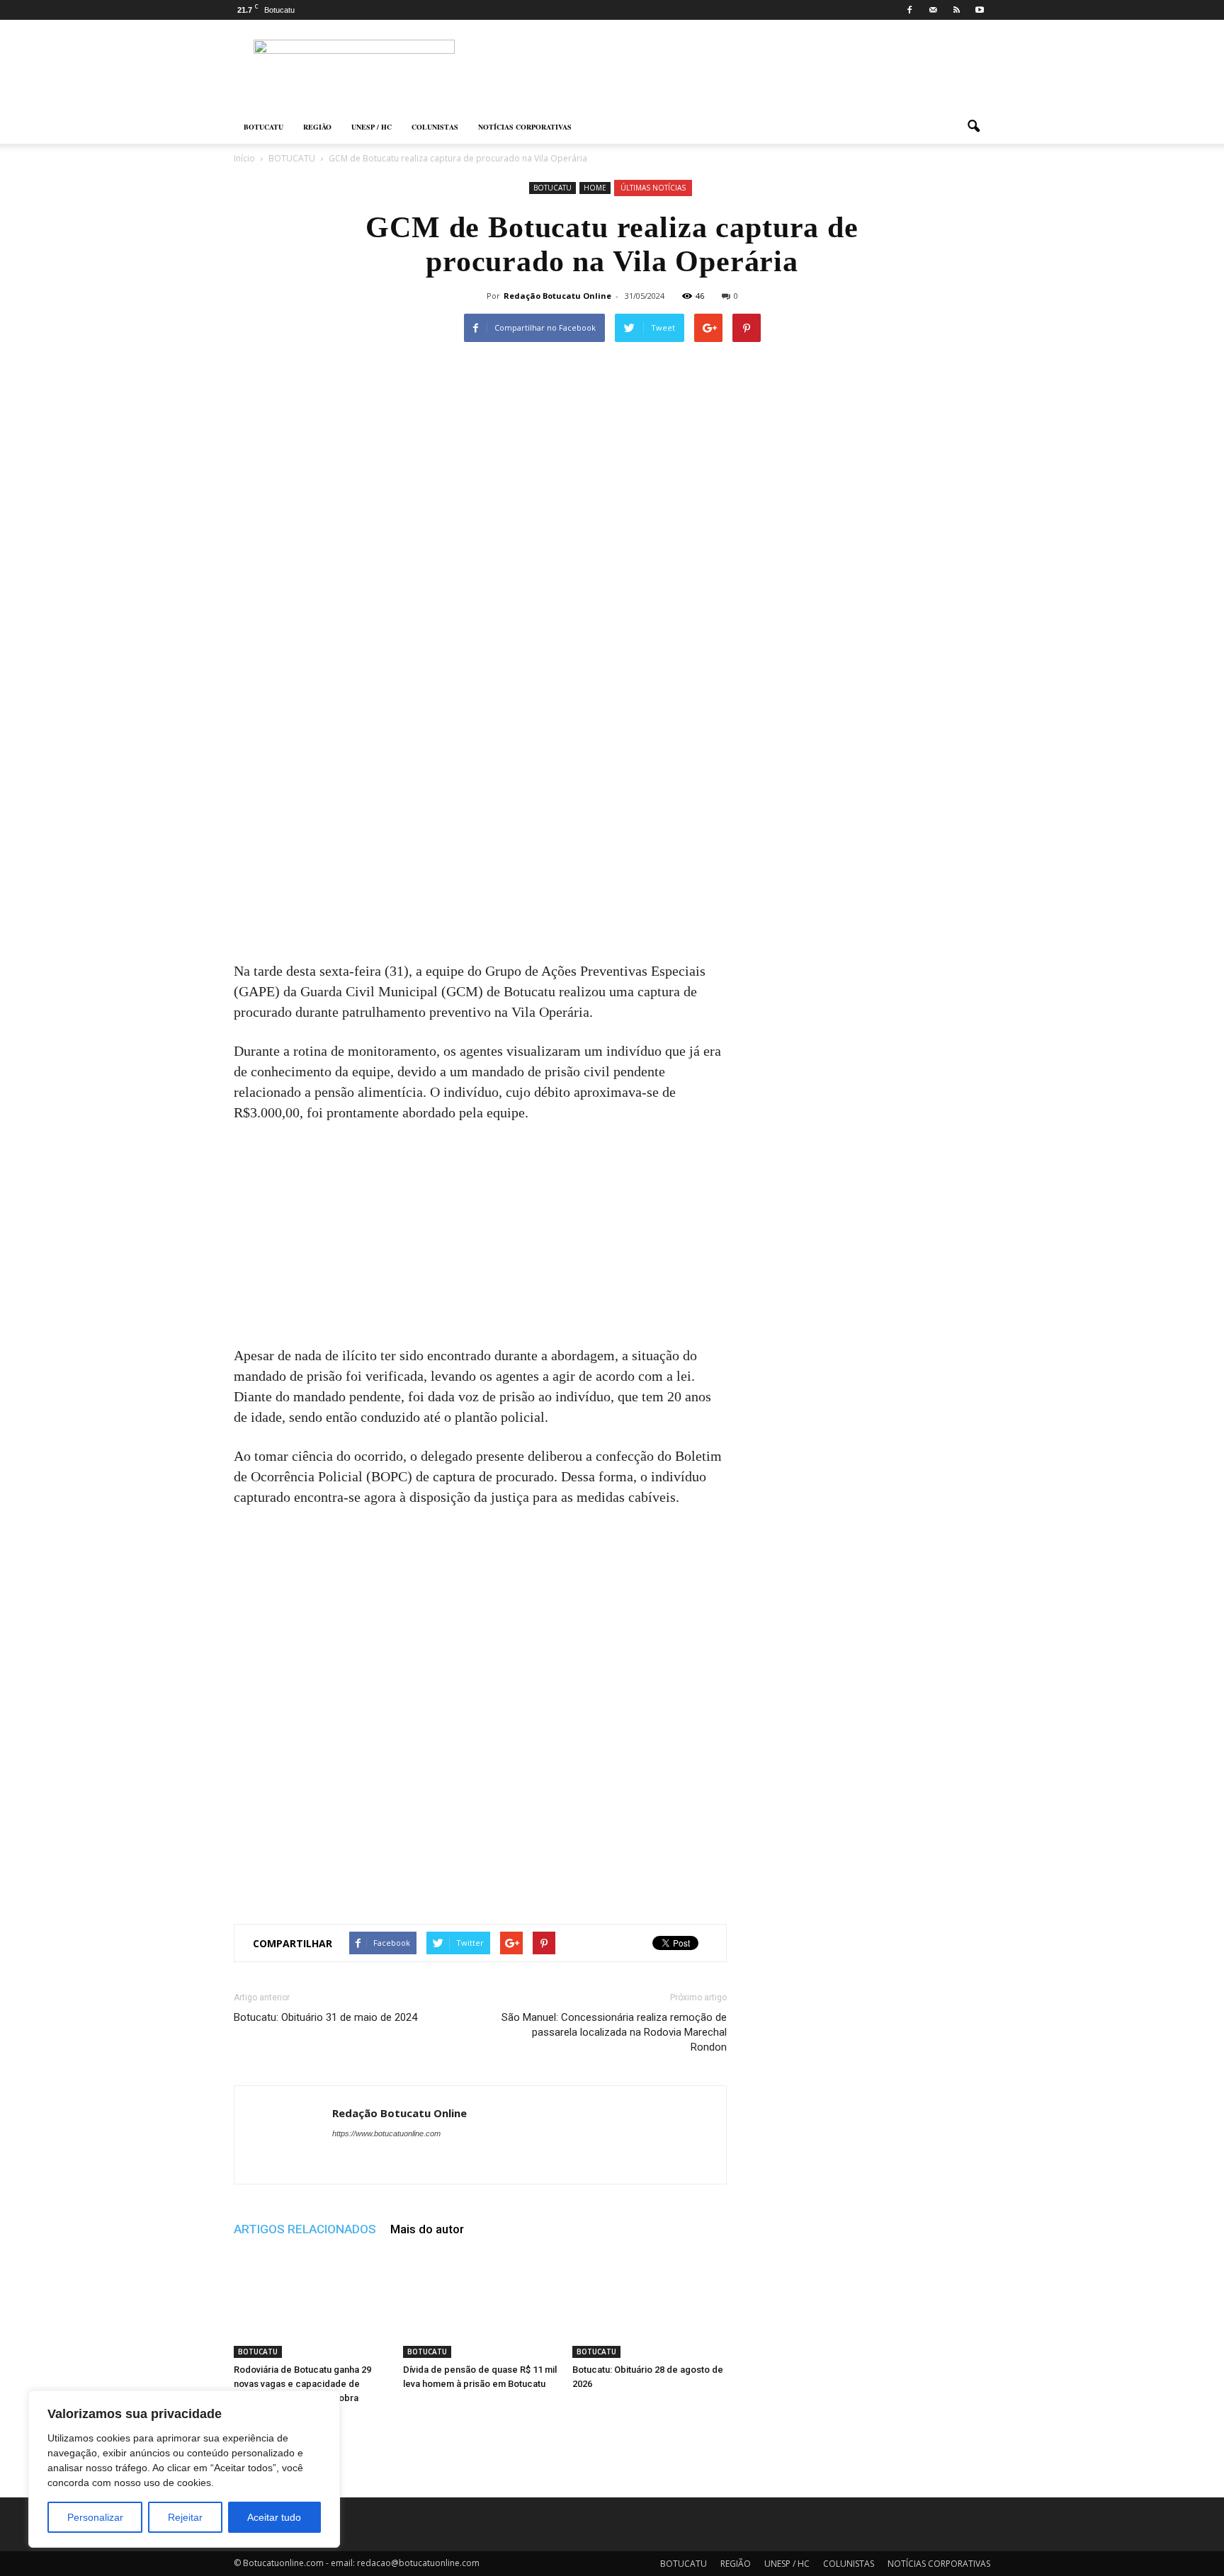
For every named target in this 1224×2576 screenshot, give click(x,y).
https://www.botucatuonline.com (386, 2133)
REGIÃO (317, 127)
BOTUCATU (263, 127)
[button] (973, 127)
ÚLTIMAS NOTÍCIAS (653, 188)
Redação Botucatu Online (557, 296)
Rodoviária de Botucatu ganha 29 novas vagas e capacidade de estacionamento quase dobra (302, 2384)
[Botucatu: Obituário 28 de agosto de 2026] (650, 2305)
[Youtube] (980, 10)
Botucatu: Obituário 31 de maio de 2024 (325, 2017)
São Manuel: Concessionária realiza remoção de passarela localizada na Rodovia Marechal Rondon (614, 2032)
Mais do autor (427, 2229)
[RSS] (956, 10)
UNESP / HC (372, 127)
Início (244, 158)
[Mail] (933, 10)
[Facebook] (909, 10)
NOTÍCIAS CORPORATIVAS (525, 127)
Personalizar (95, 2517)
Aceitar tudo (274, 2517)
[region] (184, 2469)
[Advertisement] (480, 856)
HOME (595, 188)
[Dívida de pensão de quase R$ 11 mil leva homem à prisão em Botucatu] (480, 2305)
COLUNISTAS (435, 127)
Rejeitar (185, 2517)
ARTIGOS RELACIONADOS (305, 2229)
